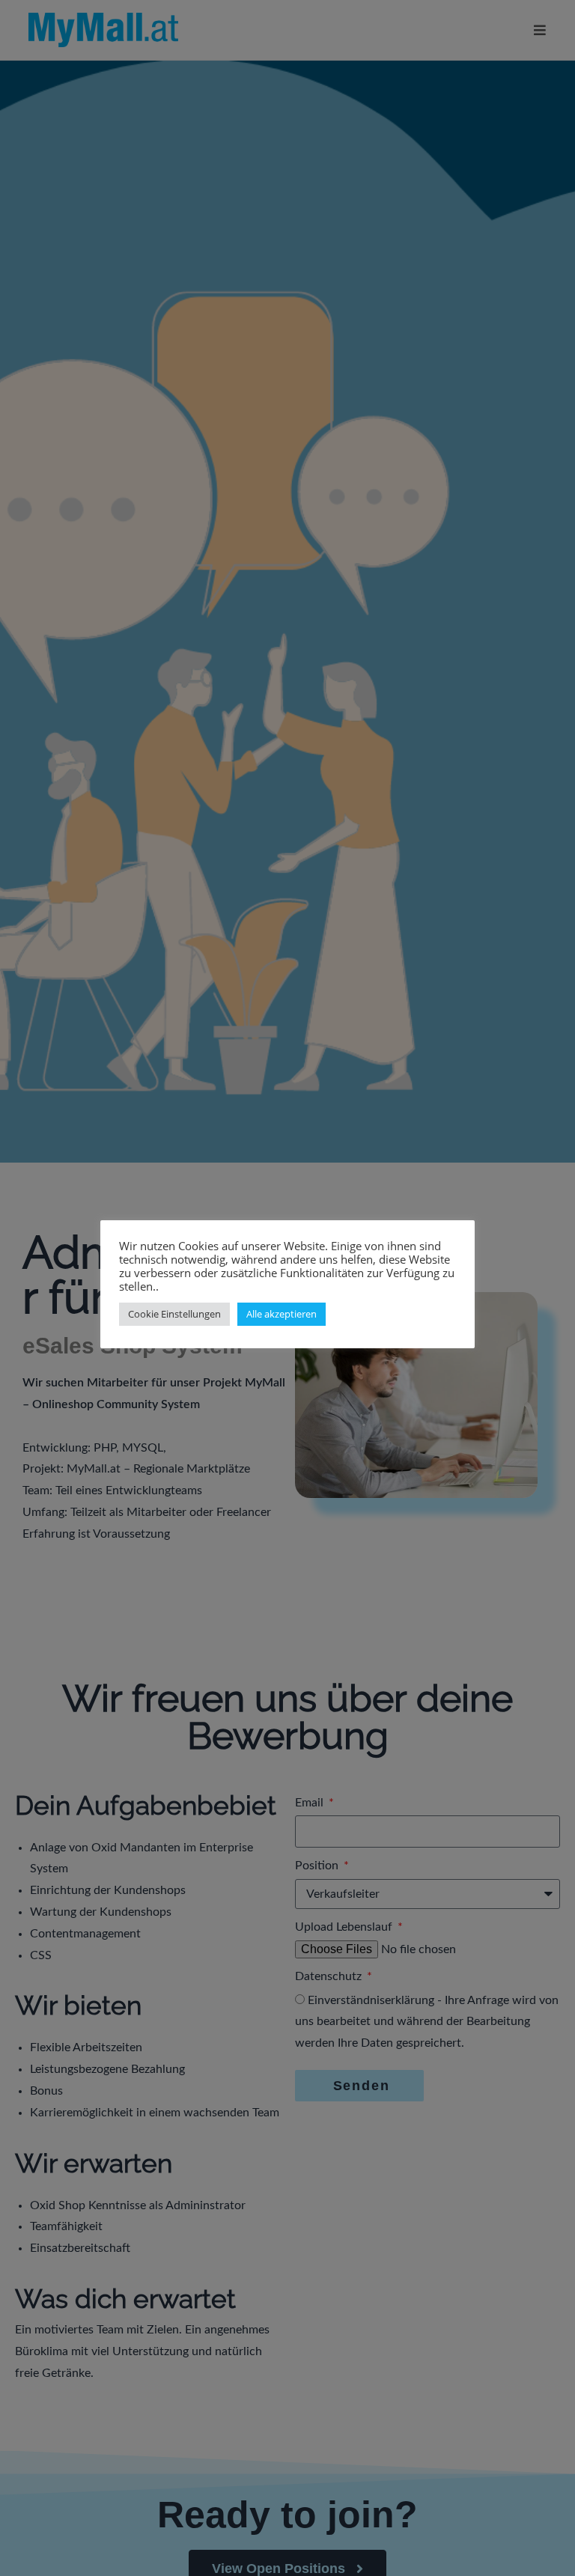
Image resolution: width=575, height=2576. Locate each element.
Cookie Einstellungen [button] (174, 1314)
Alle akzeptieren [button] (282, 1314)
